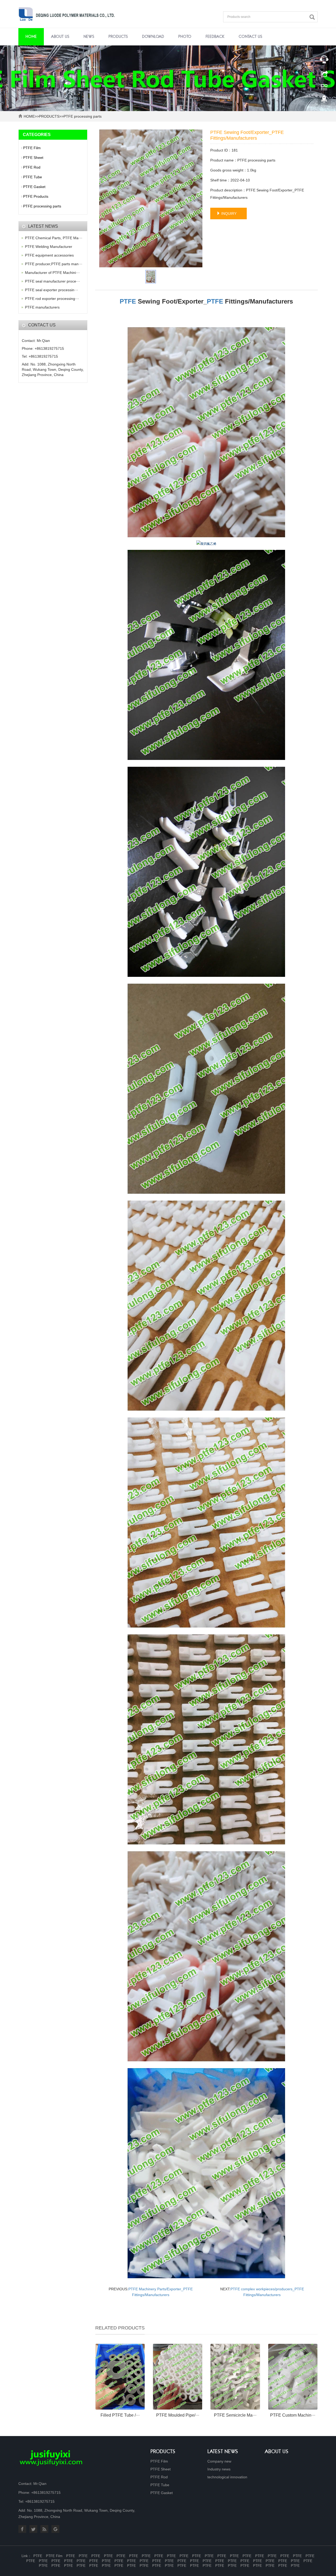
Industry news (219, 2469)
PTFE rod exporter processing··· (52, 299)
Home (31, 37)
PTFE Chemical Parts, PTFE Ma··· (54, 238)
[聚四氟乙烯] (206, 432)
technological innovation (227, 2477)
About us (277, 2452)
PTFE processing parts (83, 116)
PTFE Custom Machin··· (293, 2415)
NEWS (89, 37)
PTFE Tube (33, 177)
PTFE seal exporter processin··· (52, 290)
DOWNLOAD (153, 37)
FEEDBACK (215, 37)
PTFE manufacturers (42, 307)
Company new (219, 2461)
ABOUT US (60, 37)
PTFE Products (36, 196)
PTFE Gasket (34, 187)
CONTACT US (250, 37)
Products (163, 2452)
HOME (29, 116)
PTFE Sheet (33, 158)
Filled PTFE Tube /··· (120, 2415)
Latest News (223, 2452)
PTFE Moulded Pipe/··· (178, 2415)
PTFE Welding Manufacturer (49, 247)
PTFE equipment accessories (49, 255)
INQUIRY (228, 213)
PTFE (128, 301)
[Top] (324, 101)
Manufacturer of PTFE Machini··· (52, 273)
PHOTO (185, 37)
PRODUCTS (118, 37)
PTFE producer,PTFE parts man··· (54, 264)
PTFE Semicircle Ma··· (235, 2415)
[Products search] (313, 17)
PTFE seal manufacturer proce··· (52, 281)
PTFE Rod (32, 167)
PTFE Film (32, 148)
